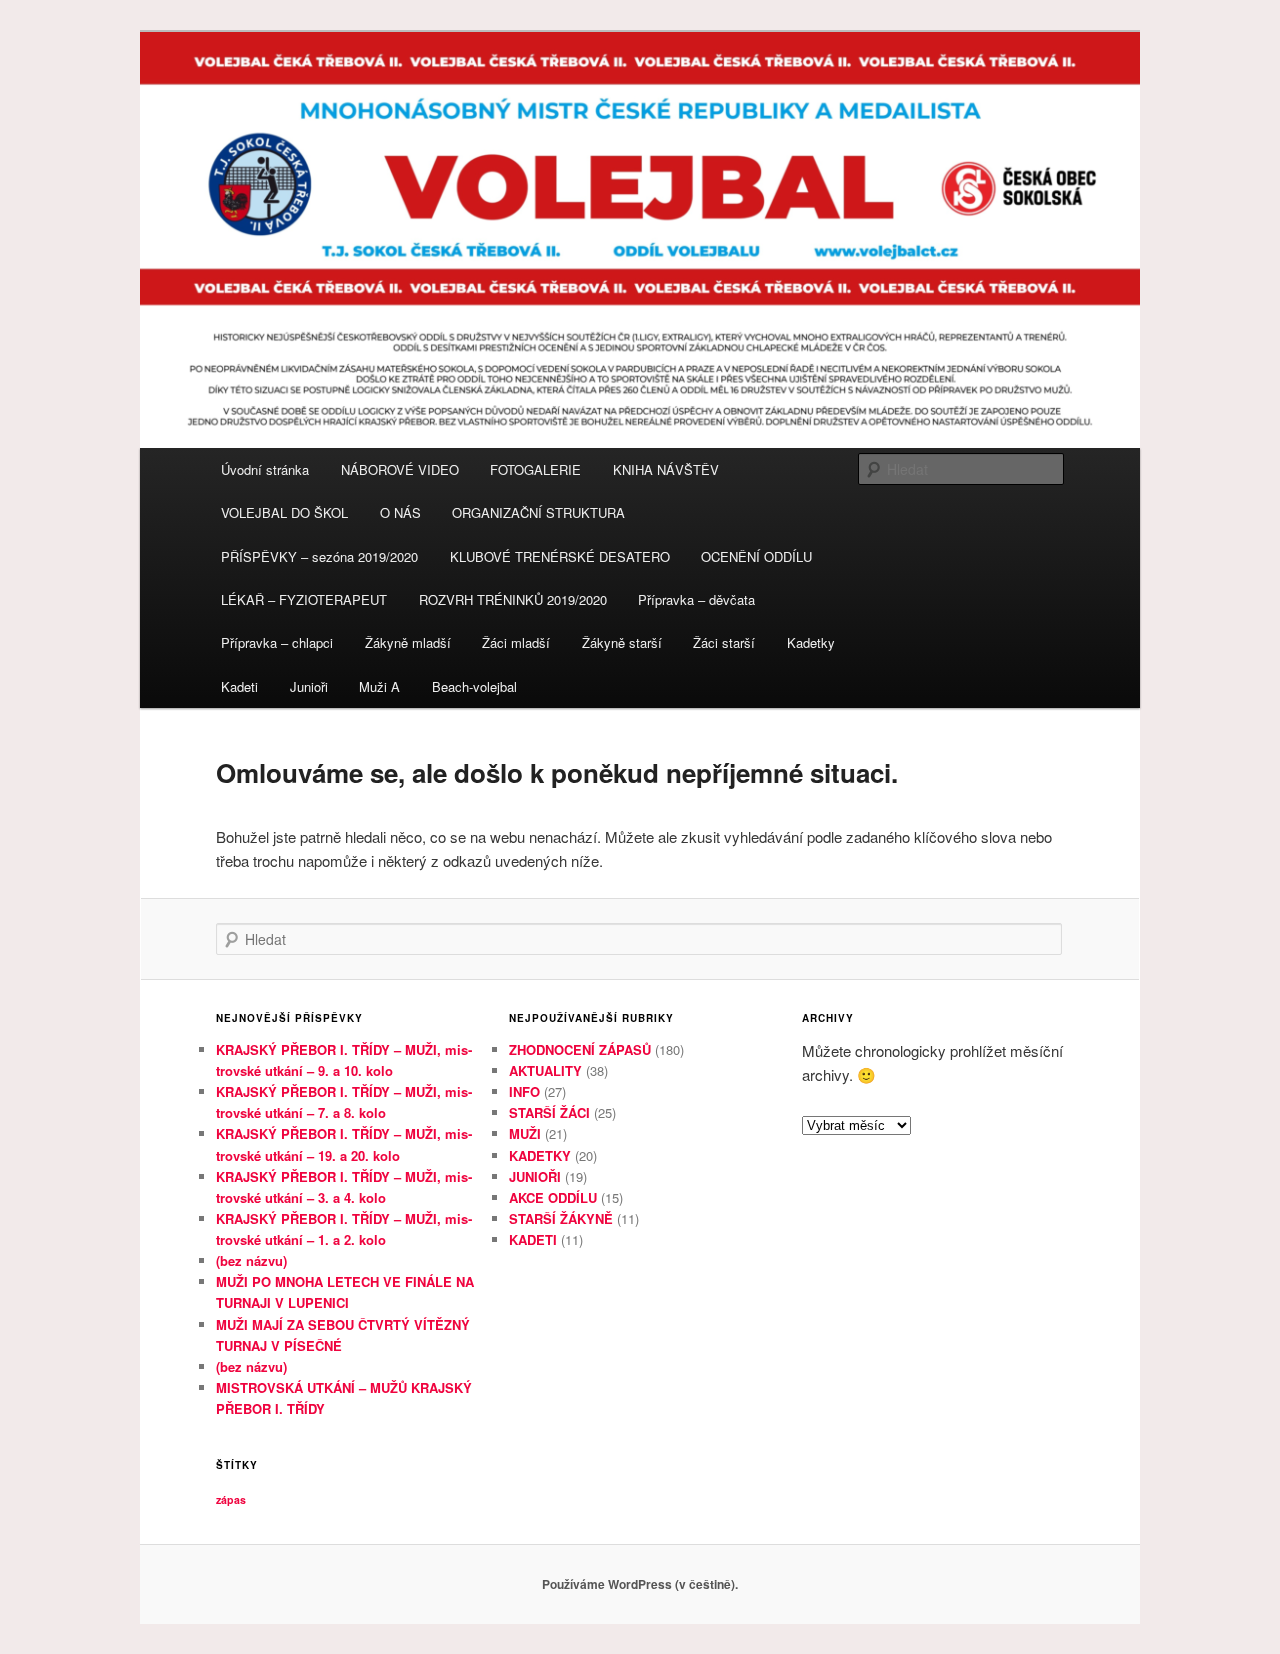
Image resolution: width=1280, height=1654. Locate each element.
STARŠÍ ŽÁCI (549, 1112)
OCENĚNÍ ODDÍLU (756, 556)
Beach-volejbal (474, 686)
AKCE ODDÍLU (553, 1197)
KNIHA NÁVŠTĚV (666, 469)
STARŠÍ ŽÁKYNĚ (561, 1218)
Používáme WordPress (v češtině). (640, 1584)
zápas (231, 1499)
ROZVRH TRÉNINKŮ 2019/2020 (513, 599)
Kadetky (811, 642)
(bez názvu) (251, 1260)
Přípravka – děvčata (696, 599)
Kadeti (239, 686)
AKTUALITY (545, 1070)
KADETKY (540, 1155)
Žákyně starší (622, 642)
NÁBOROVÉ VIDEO (400, 469)
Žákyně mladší (408, 642)
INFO (524, 1091)
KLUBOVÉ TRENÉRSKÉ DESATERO (560, 556)
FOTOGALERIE (535, 469)
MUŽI (525, 1133)
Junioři (309, 686)
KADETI (533, 1239)
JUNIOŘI (535, 1176)
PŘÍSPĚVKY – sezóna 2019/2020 (319, 556)
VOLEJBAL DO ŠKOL (284, 512)
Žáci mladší (516, 642)
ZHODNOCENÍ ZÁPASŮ (580, 1049)
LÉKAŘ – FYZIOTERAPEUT (304, 599)
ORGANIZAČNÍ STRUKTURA (538, 512)
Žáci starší (724, 642)
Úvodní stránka (265, 469)
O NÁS (400, 512)
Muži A (379, 686)
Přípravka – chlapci (277, 642)
